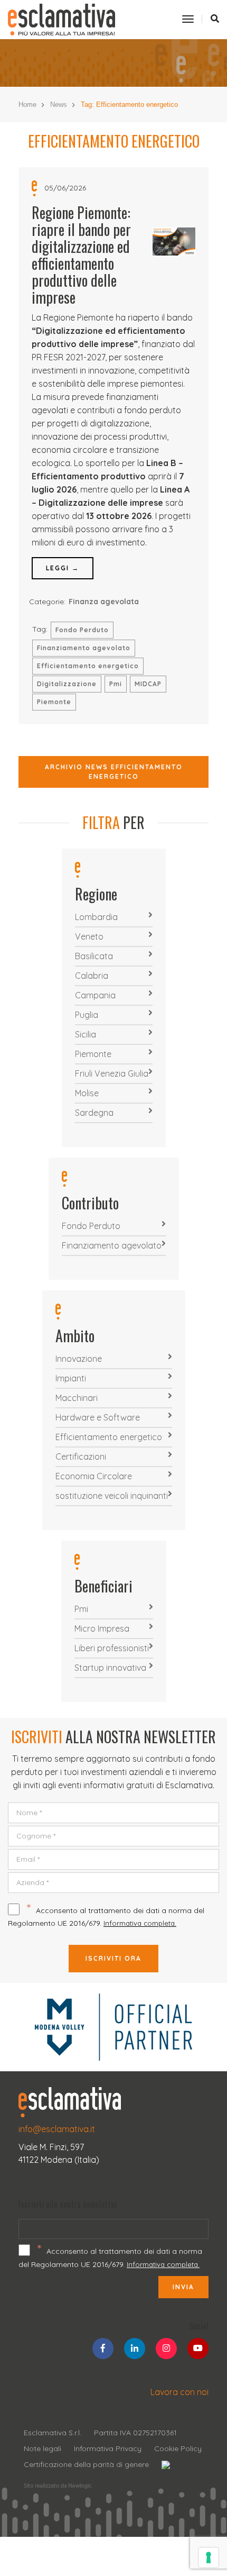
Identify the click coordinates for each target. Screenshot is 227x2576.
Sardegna (94, 1113)
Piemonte (54, 702)
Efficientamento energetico (88, 666)
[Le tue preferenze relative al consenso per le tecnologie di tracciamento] (209, 2557)
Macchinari (77, 1398)
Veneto (89, 936)
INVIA (183, 2287)
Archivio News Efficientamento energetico (114, 772)
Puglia (87, 1015)
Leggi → (63, 568)
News (59, 104)
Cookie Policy (178, 2448)
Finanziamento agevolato (84, 648)
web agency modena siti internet (58, 2486)
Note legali (42, 2448)
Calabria (92, 976)
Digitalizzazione (67, 684)
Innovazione (79, 1359)
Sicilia (86, 1034)
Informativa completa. (140, 1923)
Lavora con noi (179, 2392)
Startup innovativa (110, 1668)
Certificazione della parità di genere (86, 2464)
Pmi (116, 684)
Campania (95, 995)
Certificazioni (81, 1457)
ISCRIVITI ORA (113, 1958)
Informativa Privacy (108, 2448)
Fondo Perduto (82, 630)
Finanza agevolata (104, 602)
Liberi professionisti (112, 1648)
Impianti (71, 1378)
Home (27, 104)
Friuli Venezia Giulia (112, 1073)
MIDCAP (148, 684)
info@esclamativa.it (57, 2129)
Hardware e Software (98, 1417)
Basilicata (94, 956)
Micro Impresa (102, 1628)
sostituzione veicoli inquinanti (112, 1496)
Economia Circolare (94, 1476)
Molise (87, 1093)
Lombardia (96, 917)
